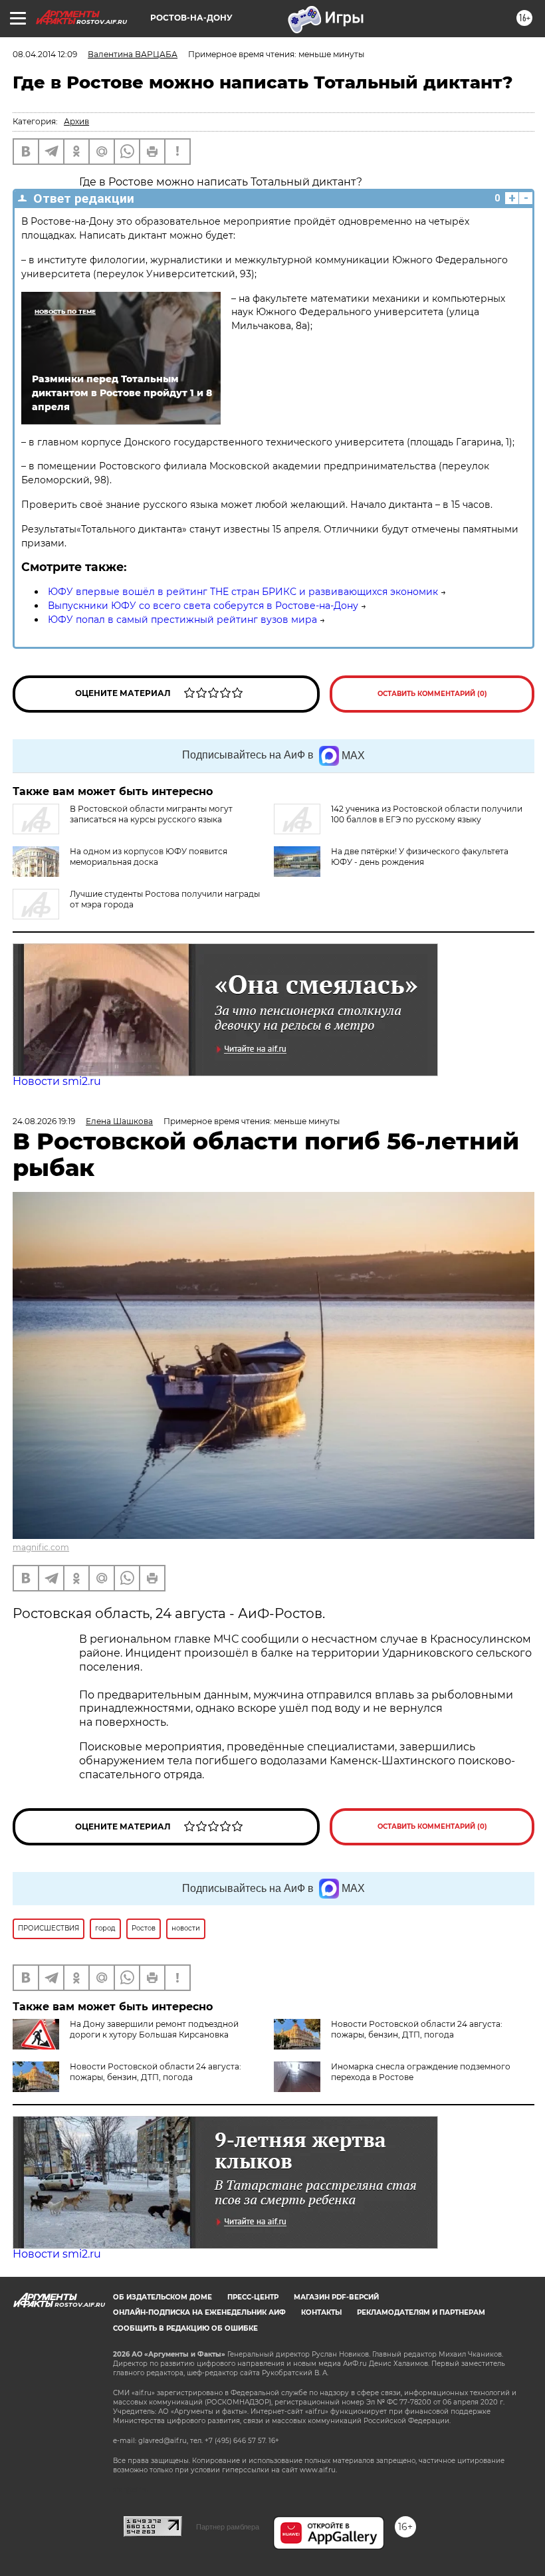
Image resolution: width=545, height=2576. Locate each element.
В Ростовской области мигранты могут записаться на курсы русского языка (151, 814)
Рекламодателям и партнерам (421, 2312)
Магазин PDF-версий (336, 2297)
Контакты (321, 2312)
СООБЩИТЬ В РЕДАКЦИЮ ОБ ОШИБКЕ (185, 2328)
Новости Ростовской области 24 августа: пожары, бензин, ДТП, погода (417, 2029)
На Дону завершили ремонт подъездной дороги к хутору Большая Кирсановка (154, 2029)
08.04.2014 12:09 (45, 54)
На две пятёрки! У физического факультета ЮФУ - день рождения (420, 857)
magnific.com (41, 1547)
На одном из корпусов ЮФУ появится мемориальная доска (149, 857)
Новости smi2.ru (57, 1081)
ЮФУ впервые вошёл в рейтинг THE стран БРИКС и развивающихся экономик (243, 592)
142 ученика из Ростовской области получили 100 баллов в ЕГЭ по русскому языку (427, 814)
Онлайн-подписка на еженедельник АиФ (199, 2312)
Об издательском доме (163, 2297)
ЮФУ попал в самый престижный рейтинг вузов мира (182, 620)
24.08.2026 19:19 (44, 1121)
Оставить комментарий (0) (432, 694)
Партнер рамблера (228, 2527)
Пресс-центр (253, 2297)
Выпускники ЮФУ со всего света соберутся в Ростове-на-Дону (203, 606)
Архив (76, 121)
